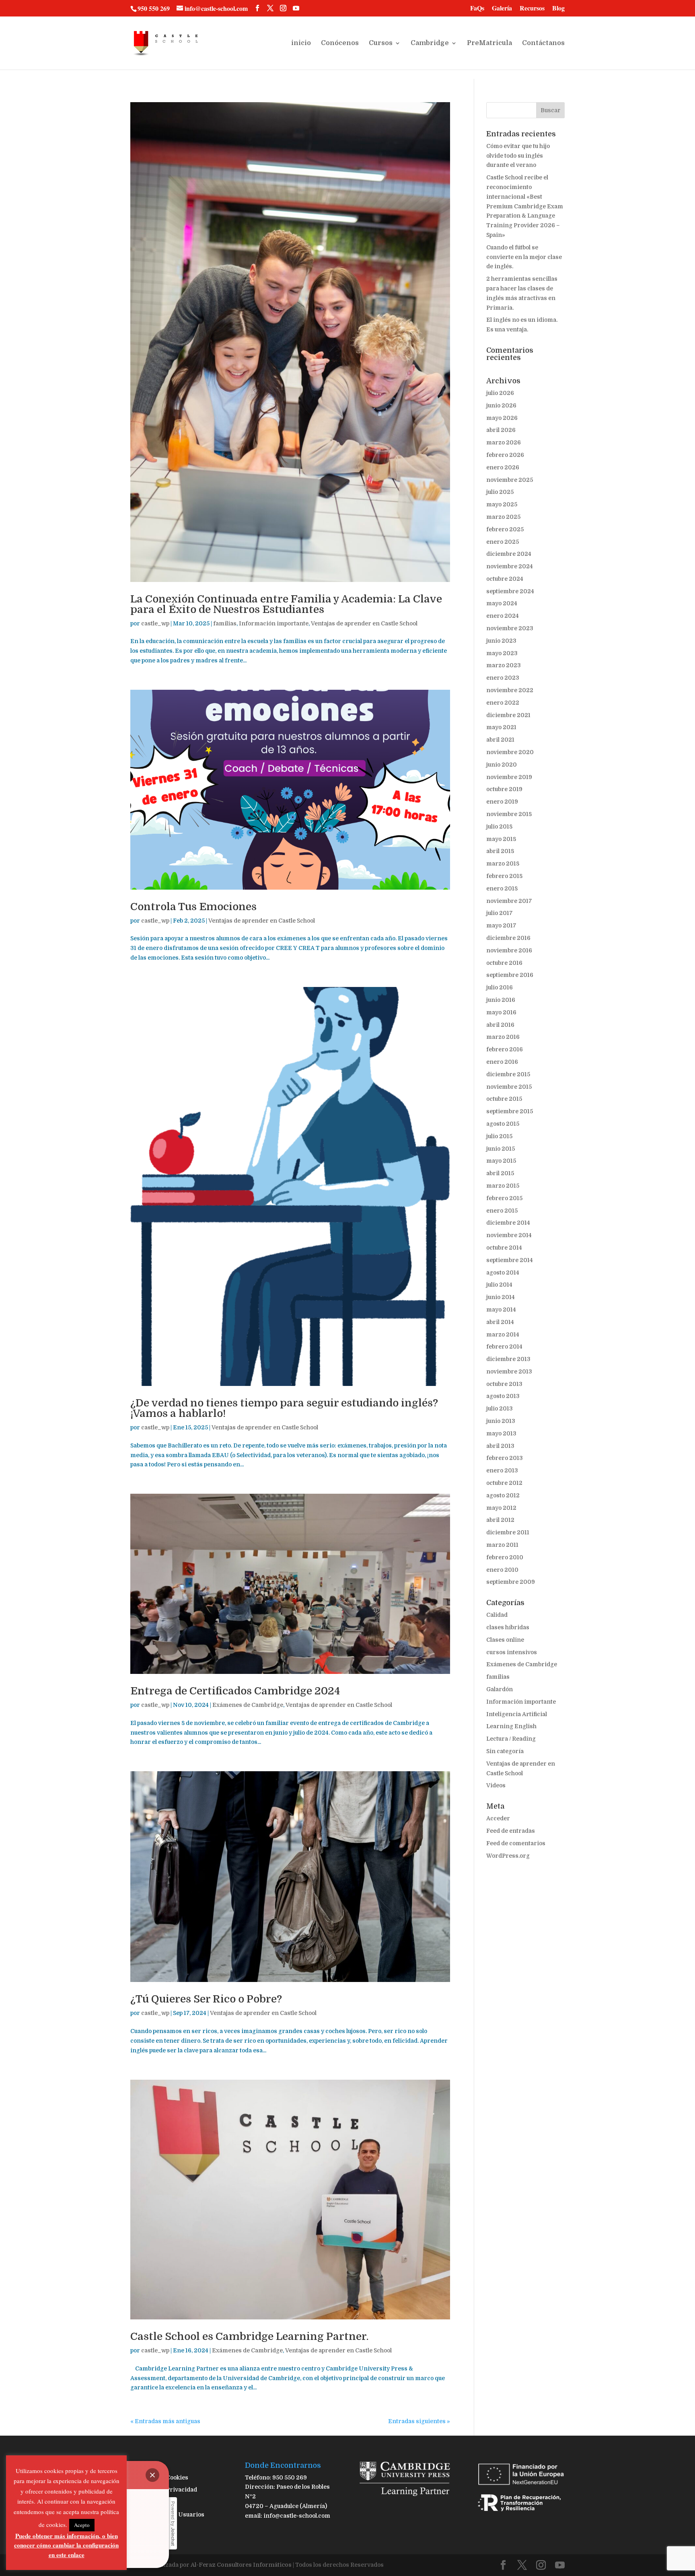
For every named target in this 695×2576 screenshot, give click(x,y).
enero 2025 (503, 542)
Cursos (381, 43)
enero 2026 (503, 467)
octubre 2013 (504, 1384)
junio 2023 (501, 641)
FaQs (477, 9)
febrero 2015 (504, 1198)
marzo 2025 (503, 517)
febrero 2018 (504, 876)
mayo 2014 (501, 1310)
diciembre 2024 (509, 554)
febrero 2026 (505, 455)
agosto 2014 (503, 1273)
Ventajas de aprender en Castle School (364, 623)
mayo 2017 (501, 925)
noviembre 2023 (510, 628)
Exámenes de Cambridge (248, 1705)
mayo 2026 (502, 418)
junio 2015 (501, 1149)
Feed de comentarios (516, 1843)
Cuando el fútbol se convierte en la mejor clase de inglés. (524, 257)
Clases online (505, 1640)
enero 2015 (502, 1211)
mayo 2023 (502, 653)
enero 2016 (502, 1062)
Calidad (497, 1615)
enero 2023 (503, 678)
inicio (301, 43)
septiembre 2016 (510, 975)
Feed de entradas (511, 1831)
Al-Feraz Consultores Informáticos (241, 2565)
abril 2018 (500, 851)
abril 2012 (500, 1520)
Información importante (274, 623)
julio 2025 (500, 492)
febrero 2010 (505, 1557)
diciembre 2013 (508, 1359)
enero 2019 (502, 802)
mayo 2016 (501, 1012)
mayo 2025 (502, 504)
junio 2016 (501, 1000)
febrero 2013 (505, 1458)
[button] (152, 2475)
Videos (496, 1785)
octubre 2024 (505, 579)
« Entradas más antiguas (165, 2421)
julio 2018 (499, 826)
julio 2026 (500, 393)
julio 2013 (500, 1408)
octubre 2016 (504, 963)
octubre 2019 (504, 789)
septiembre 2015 (510, 1111)
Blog (558, 9)
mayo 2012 (501, 1508)
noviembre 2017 (509, 901)
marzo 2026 (504, 442)
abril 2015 (500, 1173)
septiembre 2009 (511, 1582)
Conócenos (340, 43)
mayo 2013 (501, 1433)
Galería (502, 9)
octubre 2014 (504, 1248)
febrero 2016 (505, 1049)
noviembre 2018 (509, 814)
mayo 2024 (502, 603)
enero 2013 (502, 1470)
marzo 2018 (503, 863)
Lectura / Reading (511, 1739)
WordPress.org (508, 1856)
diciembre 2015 (508, 1074)
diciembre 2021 (508, 715)
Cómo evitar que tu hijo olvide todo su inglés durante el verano (518, 156)
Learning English (511, 1726)
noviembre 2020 (510, 752)
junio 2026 (501, 405)
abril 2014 (500, 1322)
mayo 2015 (501, 1161)
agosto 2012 (503, 1495)
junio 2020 (502, 765)
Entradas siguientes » (419, 2421)
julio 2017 (500, 913)
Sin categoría (505, 1751)
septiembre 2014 (510, 1260)
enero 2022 (503, 703)
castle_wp (155, 623)
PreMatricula (489, 43)
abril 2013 (500, 1446)
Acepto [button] (82, 2525)
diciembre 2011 (508, 1532)
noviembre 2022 (510, 690)
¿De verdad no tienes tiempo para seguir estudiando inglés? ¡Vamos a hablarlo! (284, 1408)
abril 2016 (500, 1025)
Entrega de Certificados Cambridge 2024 (235, 1691)
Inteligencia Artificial (517, 1714)
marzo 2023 (504, 665)
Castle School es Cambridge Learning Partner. (250, 2336)
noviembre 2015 (509, 1087)
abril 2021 (500, 740)
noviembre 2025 (510, 480)
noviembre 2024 (510, 566)
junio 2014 (501, 1297)
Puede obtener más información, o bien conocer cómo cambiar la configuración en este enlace (66, 2545)
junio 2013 (501, 1421)
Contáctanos (543, 43)
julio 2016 (500, 987)
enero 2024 (503, 616)
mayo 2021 (501, 727)
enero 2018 (502, 888)
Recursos (532, 9)
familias (225, 623)
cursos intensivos (512, 1652)
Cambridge (430, 43)
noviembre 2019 (509, 777)
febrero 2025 (505, 529)
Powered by (173, 2524)
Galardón (500, 1689)
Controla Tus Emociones (193, 907)
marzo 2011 (502, 1545)
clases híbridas (508, 1627)
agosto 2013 (503, 1396)
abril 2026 (501, 430)
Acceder (498, 1818)
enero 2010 (502, 1570)
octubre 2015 (504, 1099)
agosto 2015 (503, 1124)
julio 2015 (499, 1136)
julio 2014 (499, 1285)
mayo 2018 (501, 839)
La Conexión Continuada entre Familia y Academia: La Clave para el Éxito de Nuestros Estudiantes (286, 604)
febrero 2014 (504, 1347)
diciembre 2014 (508, 1223)
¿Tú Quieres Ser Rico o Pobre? (206, 1999)
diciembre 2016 (508, 938)
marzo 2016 (503, 1037)
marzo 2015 (503, 1186)
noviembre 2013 (509, 1371)
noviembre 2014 (509, 1235)
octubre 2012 (504, 1483)
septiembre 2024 (510, 591)
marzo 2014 (503, 1334)
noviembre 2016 (509, 950)
